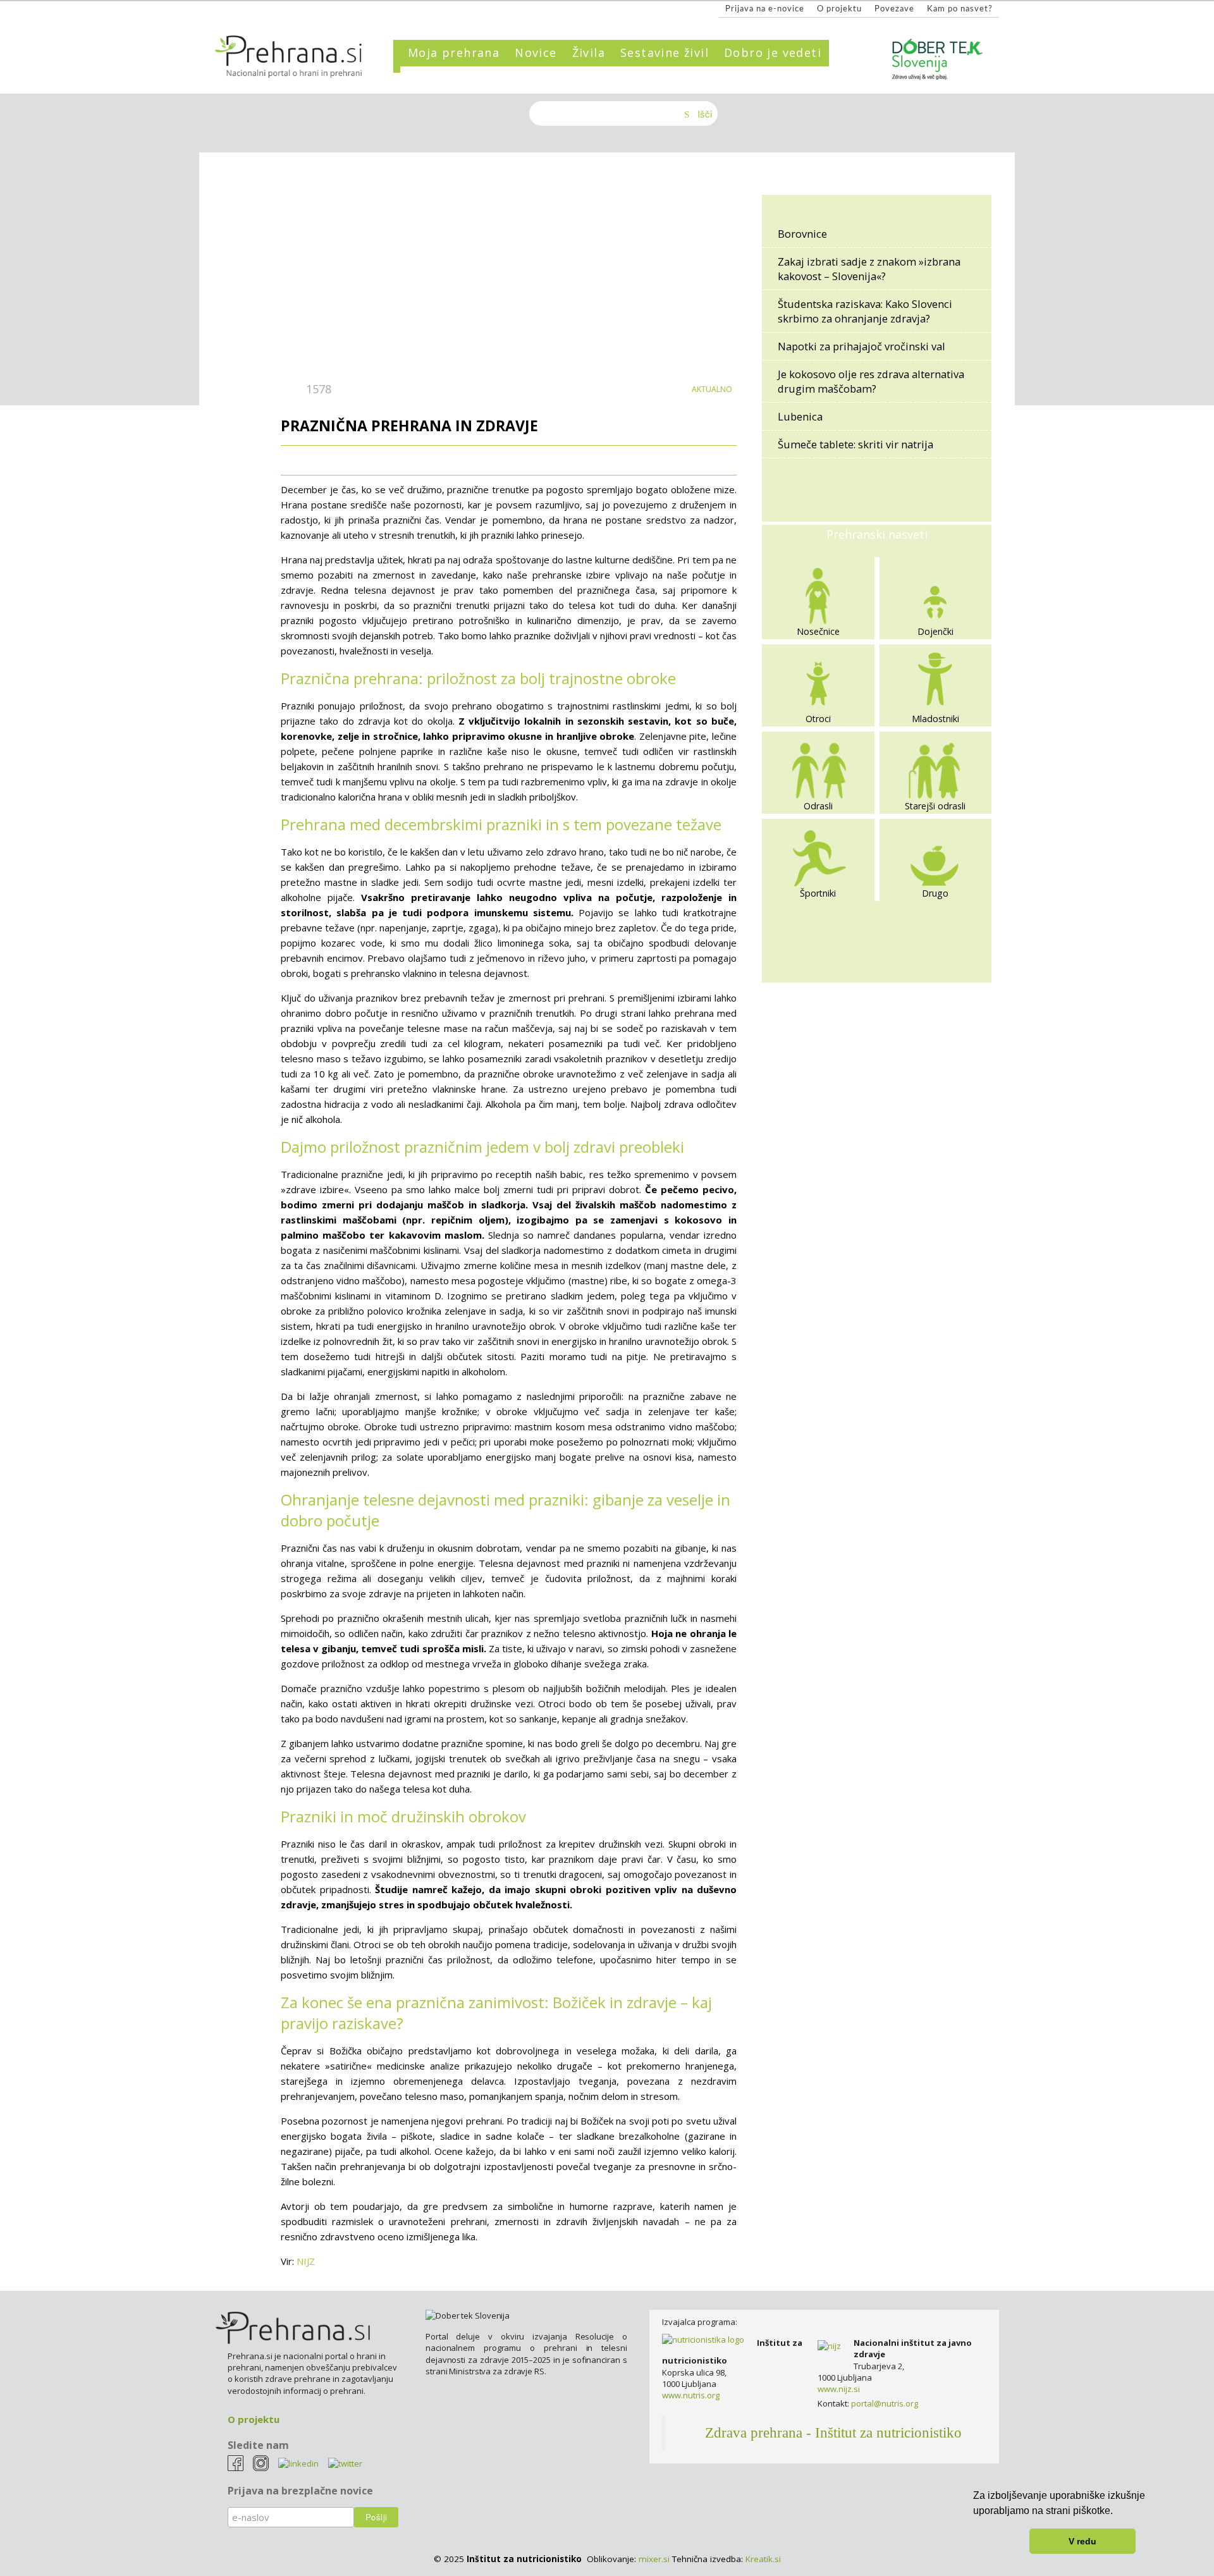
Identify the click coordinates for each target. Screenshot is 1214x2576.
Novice (536, 52)
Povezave (894, 9)
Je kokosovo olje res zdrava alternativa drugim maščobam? (871, 381)
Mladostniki (935, 719)
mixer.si (654, 2559)
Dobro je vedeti (773, 52)
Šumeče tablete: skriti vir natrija (855, 444)
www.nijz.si (839, 2389)
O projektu (839, 9)
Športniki (818, 893)
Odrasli (818, 806)
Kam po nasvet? (960, 9)
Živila (589, 52)
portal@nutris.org (885, 2403)
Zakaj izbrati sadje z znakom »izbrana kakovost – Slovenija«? (869, 269)
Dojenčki (935, 631)
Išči (705, 113)
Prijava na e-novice (765, 9)
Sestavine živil (665, 52)
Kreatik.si (763, 2559)
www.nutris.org (691, 2395)
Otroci (818, 719)
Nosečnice (818, 631)
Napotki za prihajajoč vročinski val (861, 346)
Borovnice (802, 234)
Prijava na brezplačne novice (300, 2491)
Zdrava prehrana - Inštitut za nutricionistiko (833, 2433)
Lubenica (800, 416)
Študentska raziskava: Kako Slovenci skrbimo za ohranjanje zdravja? (865, 311)
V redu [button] (1082, 2541)
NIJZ (306, 2261)
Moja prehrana (454, 52)
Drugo (935, 893)
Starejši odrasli (935, 806)
